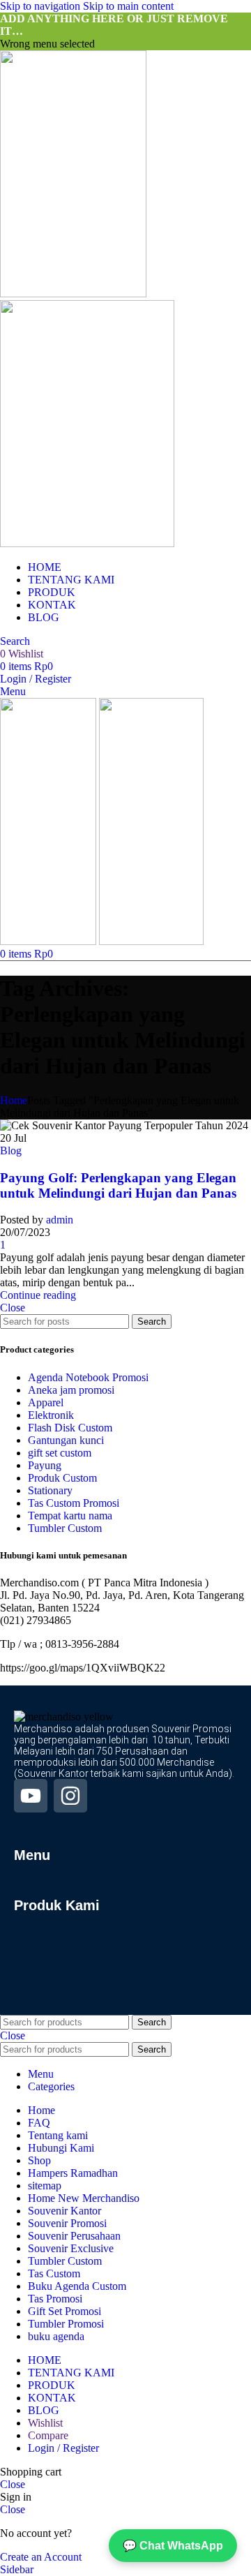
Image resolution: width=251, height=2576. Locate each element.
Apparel (46, 1402)
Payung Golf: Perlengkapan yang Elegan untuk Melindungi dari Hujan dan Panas (118, 1185)
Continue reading (38, 1295)
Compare (48, 2435)
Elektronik (51, 1415)
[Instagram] (70, 1796)
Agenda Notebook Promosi (88, 1377)
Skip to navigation (41, 6)
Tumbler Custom (65, 1528)
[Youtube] (31, 1796)
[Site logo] (73, 293)
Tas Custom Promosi (74, 1503)
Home (14, 1100)
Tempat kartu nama (70, 1516)
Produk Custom (62, 1478)
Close (13, 1308)
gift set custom (60, 1453)
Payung (45, 1465)
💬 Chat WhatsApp (173, 2546)
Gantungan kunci (66, 1440)
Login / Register (63, 2448)
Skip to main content (128, 6)
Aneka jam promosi (71, 1390)
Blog (11, 1151)
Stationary (50, 1490)
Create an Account (41, 2557)
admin (60, 1220)
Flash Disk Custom (70, 1428)
